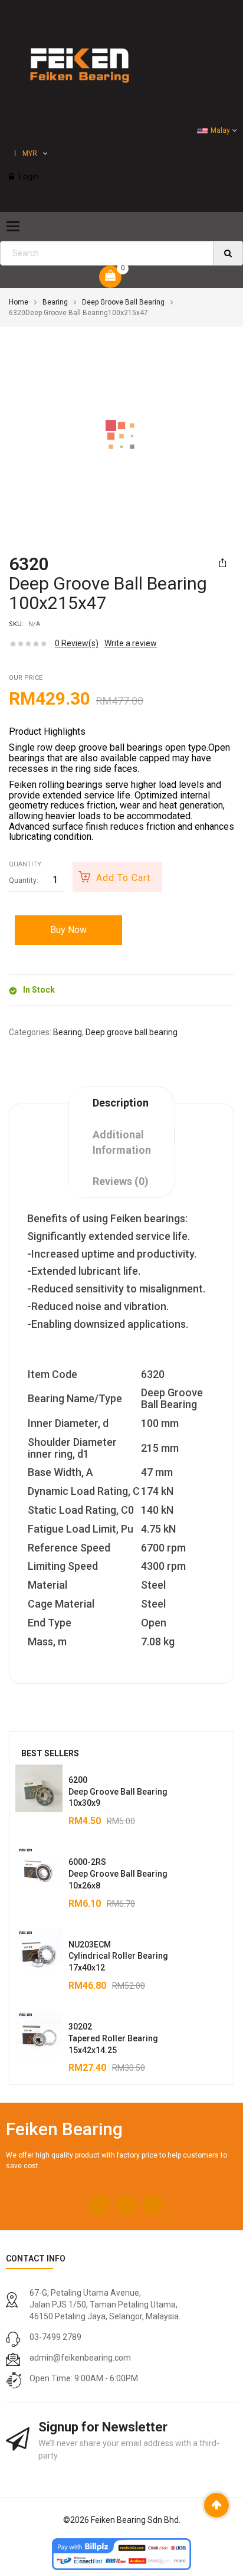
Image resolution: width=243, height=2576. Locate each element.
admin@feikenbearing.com (80, 2358)
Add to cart (123, 878)
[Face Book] (99, 2205)
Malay (220, 130)
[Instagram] (126, 2205)
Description (121, 1103)
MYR (30, 153)
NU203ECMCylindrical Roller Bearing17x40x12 (118, 1956)
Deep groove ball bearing (123, 302)
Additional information (122, 1142)
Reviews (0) (121, 1181)
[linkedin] (152, 2205)
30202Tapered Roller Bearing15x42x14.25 (113, 2038)
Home (19, 302)
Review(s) (77, 643)
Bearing (55, 302)
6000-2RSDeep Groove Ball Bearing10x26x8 (118, 1874)
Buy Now (68, 930)
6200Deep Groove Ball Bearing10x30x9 (118, 1792)
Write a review (131, 643)
